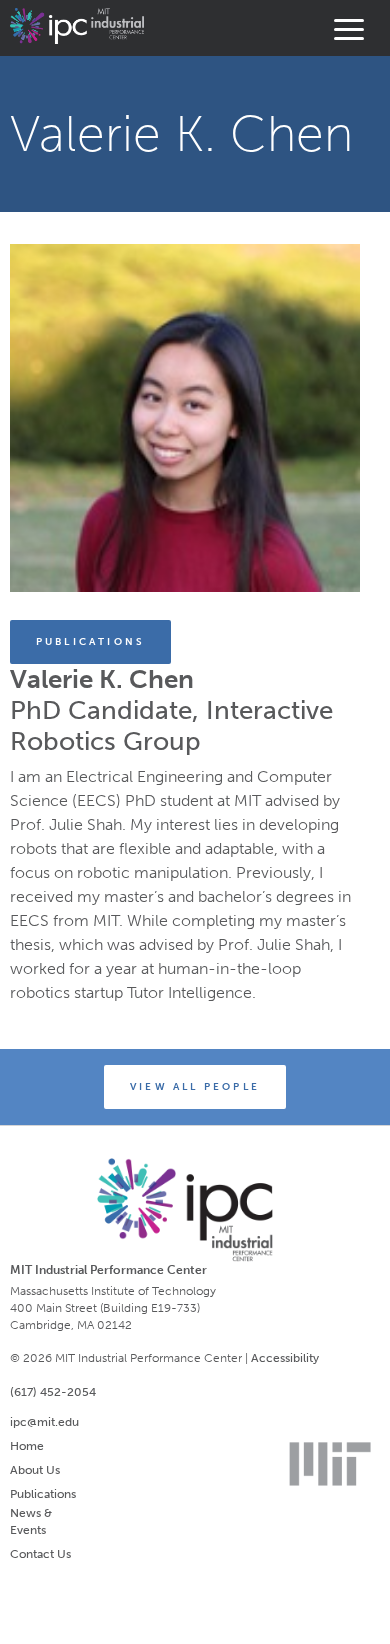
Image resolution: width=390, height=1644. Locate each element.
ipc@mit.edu (44, 1422)
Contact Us (40, 1554)
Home (27, 1446)
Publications (90, 642)
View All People (195, 1087)
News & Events (31, 1521)
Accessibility (285, 1358)
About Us (35, 1470)
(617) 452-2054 (53, 1392)
